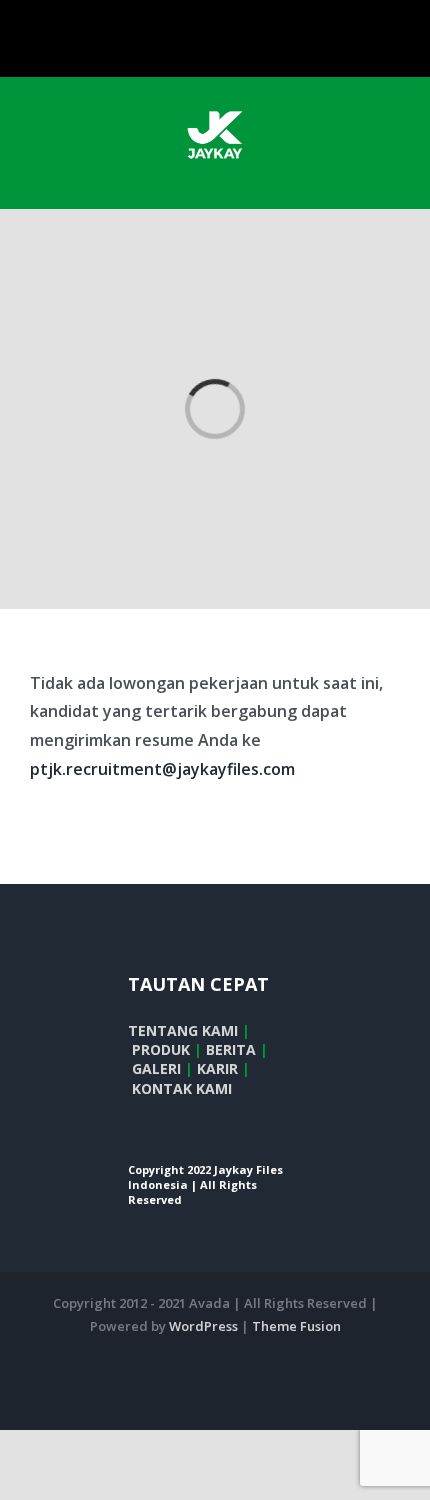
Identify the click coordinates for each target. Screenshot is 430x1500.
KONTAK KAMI (182, 1088)
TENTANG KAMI (183, 1030)
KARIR (217, 1068)
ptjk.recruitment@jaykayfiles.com (162, 769)
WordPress (203, 1326)
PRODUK (161, 1049)
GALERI (156, 1068)
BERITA (231, 1049)
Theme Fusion (296, 1326)
